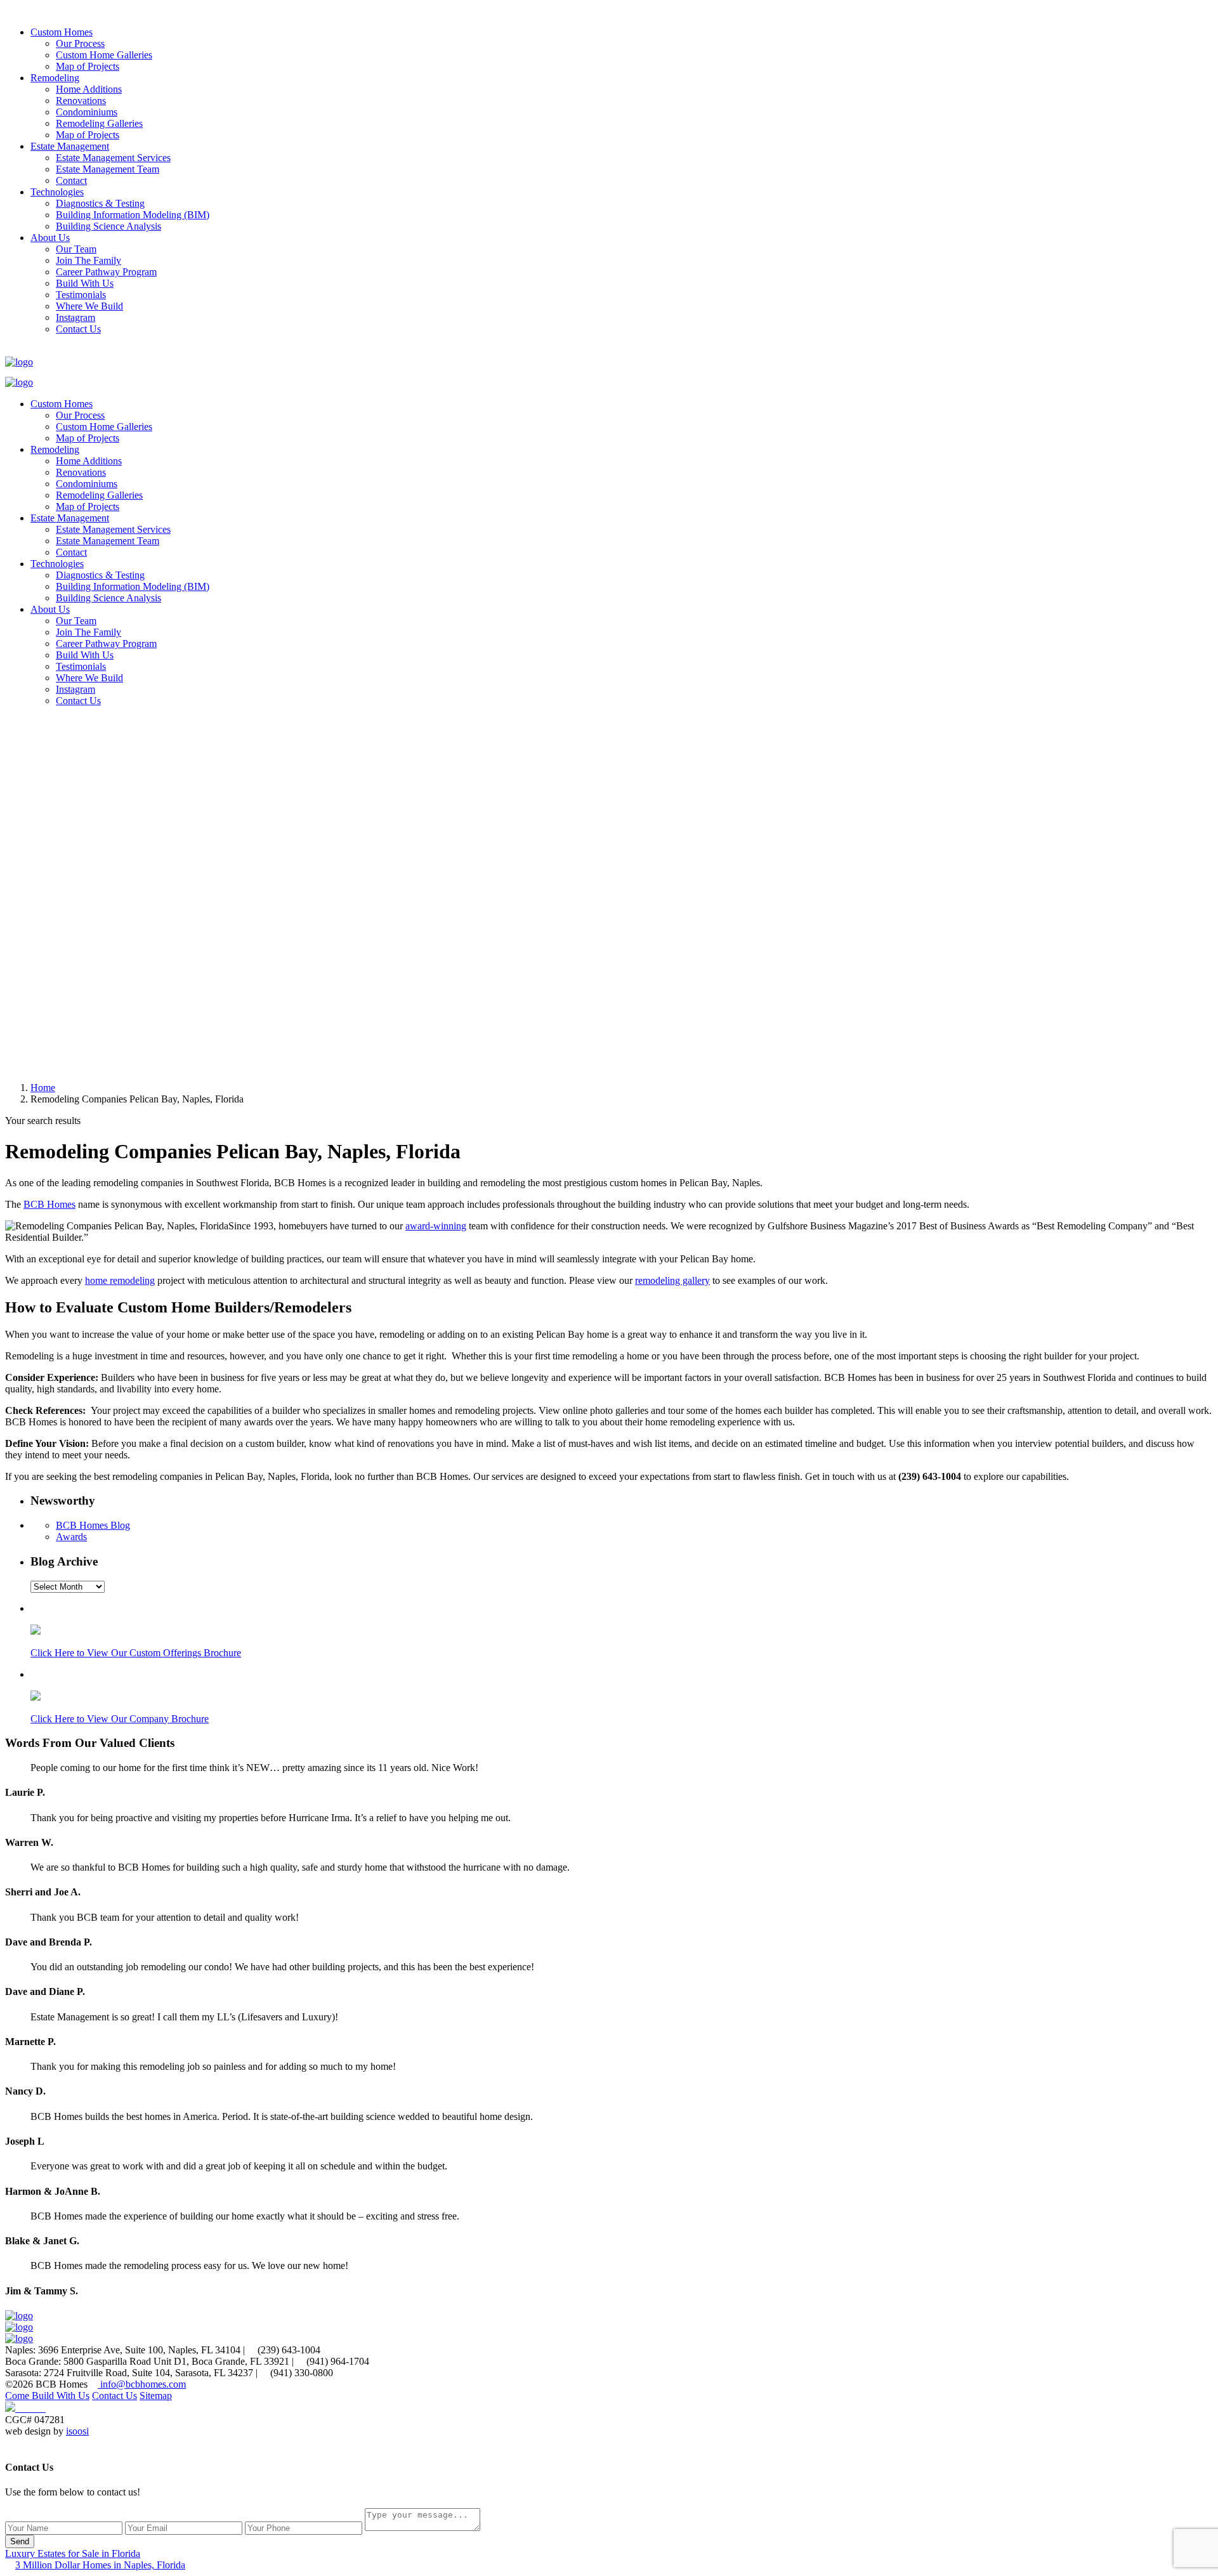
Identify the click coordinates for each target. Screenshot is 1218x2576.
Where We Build (89, 306)
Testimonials (81, 295)
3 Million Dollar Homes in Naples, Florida (100, 2565)
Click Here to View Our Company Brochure (120, 1719)
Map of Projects (88, 66)
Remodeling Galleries (99, 123)
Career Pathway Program (106, 272)
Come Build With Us (47, 2396)
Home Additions (89, 89)
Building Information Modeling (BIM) (133, 215)
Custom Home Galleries (104, 55)
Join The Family (88, 260)
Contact (71, 180)
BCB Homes (49, 1204)
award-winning (436, 1226)
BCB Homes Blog (93, 1525)
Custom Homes (62, 32)
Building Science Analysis (108, 226)
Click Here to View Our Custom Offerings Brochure (136, 1653)
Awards (71, 1537)
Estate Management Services (113, 158)
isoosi (77, 2431)
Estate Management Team (108, 169)
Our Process (80, 43)
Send (20, 2541)
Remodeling (55, 78)
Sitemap (156, 2396)
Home (43, 1088)
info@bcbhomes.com (142, 2384)
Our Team (76, 249)
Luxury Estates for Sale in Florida (73, 2553)
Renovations (81, 101)
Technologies (57, 192)
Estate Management (70, 146)
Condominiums (87, 112)
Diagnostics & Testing (100, 203)
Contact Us (78, 329)
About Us (50, 238)
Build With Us (85, 283)
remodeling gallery (672, 1280)
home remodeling (120, 1280)
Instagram (75, 317)
